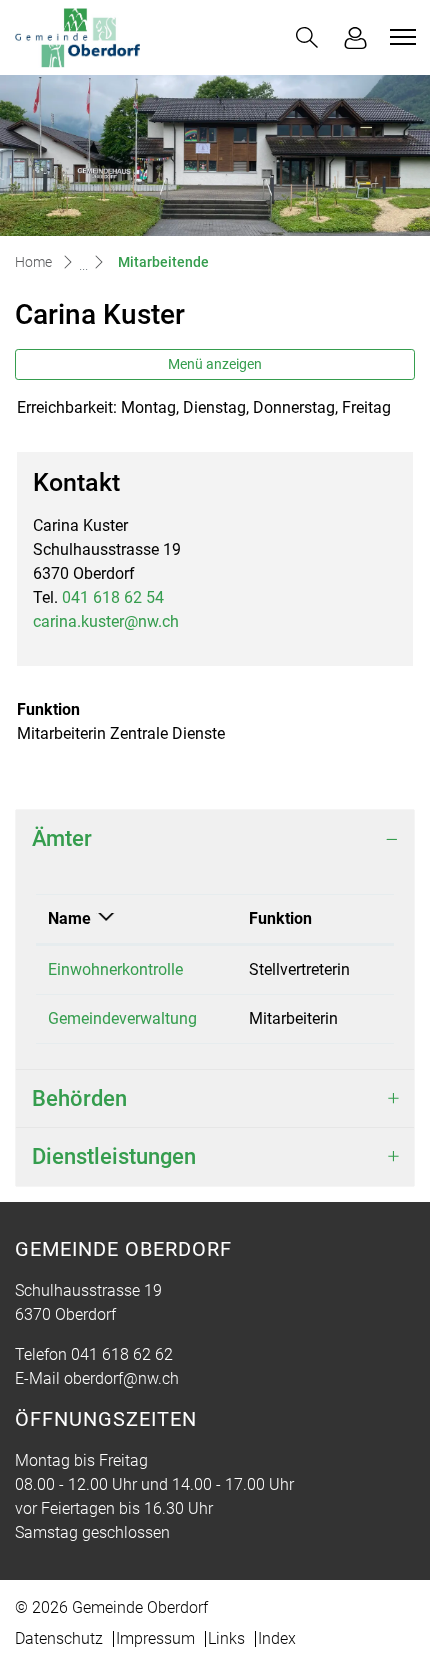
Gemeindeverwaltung (122, 1018)
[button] (307, 37)
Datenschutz (59, 1638)
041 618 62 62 (122, 1354)
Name (69, 918)
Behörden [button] (79, 1098)
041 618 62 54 (113, 597)
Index (277, 1638)
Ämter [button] (62, 838)
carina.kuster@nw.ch (106, 621)
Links (226, 1638)
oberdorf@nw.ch (121, 1378)
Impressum (155, 1638)
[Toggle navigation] (400, 37)
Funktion (280, 918)
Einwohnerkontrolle (115, 969)
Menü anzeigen (215, 364)
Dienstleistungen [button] (114, 1156)
